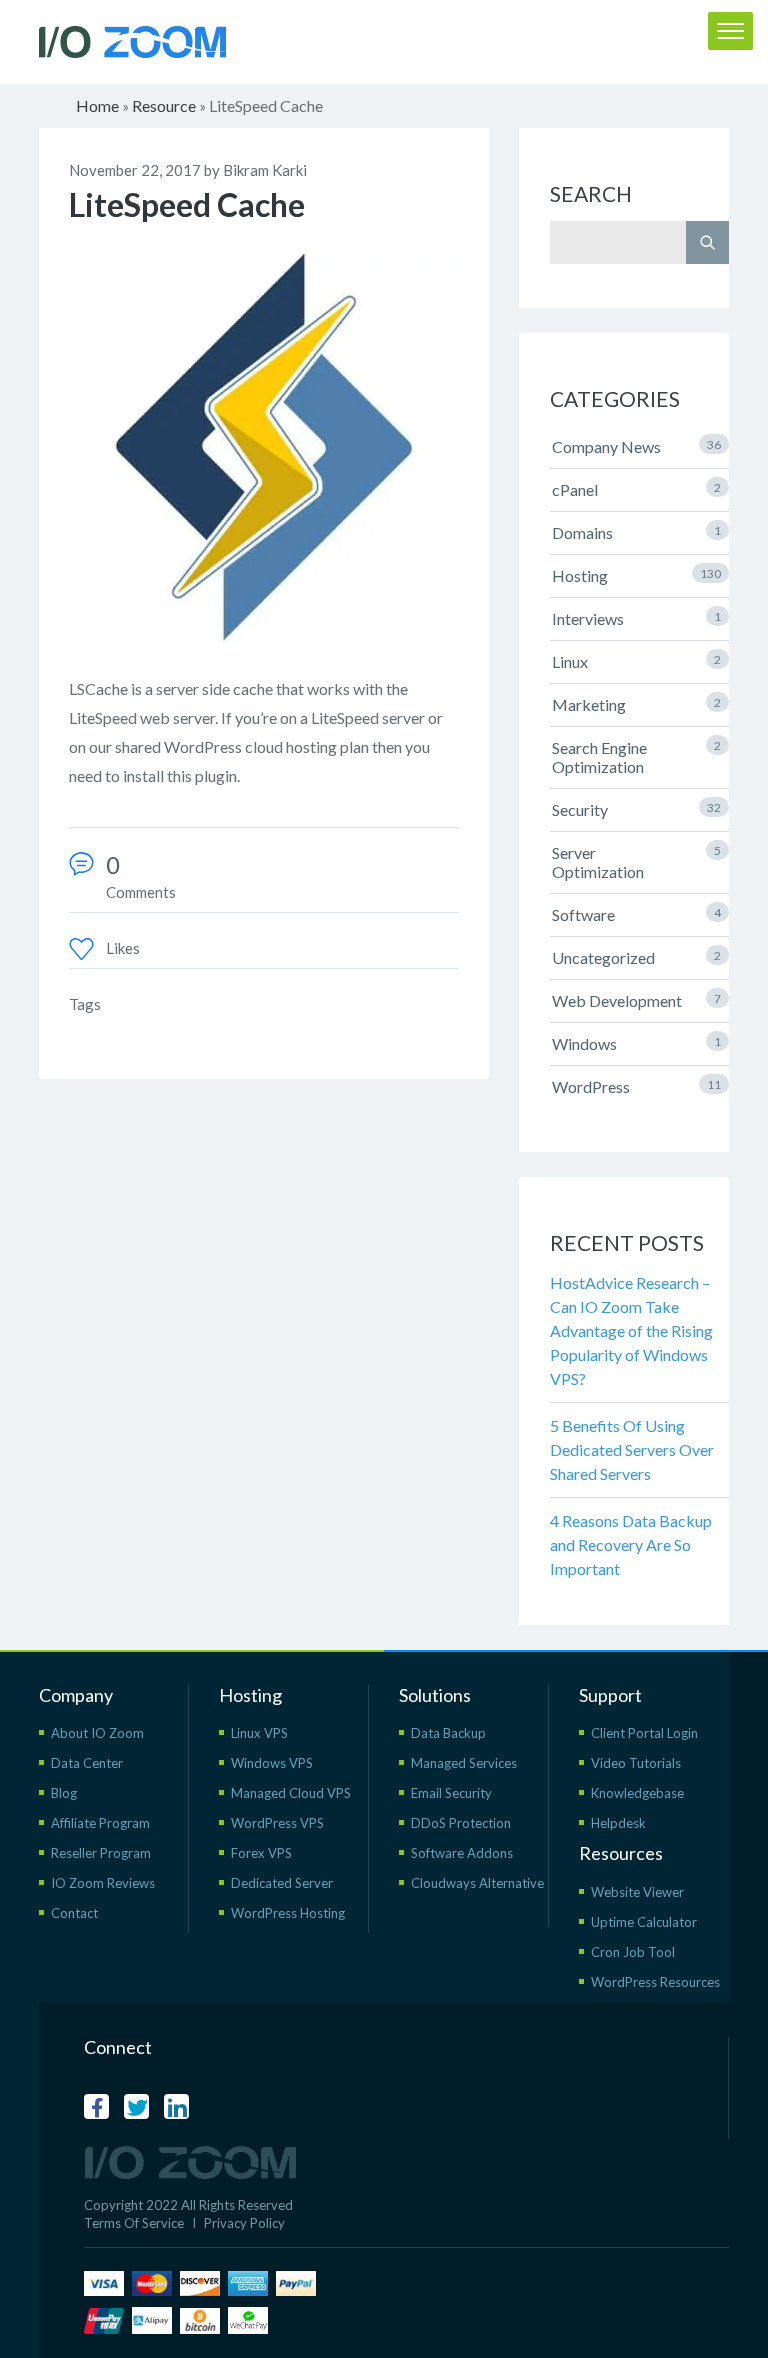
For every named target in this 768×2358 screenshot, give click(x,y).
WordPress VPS (277, 1823)
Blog (64, 1793)
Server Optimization (636, 862)
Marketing (636, 704)
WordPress (636, 1086)
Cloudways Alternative (477, 1883)
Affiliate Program (100, 1823)
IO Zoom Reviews (103, 1883)
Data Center (87, 1763)
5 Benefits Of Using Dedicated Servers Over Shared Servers (632, 1449)
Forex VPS (261, 1853)
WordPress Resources (655, 1982)
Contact (74, 1913)
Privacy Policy (244, 2223)
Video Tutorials (636, 1763)
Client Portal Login (644, 1733)
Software (636, 914)
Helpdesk (618, 1823)
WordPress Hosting (288, 1913)
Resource (164, 105)
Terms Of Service (134, 2223)
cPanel (636, 489)
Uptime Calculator (644, 1922)
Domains (636, 532)
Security (636, 809)
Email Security (451, 1793)
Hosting (636, 575)
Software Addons (462, 1853)
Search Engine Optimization (636, 757)
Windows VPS (272, 1763)
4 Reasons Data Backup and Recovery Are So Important (631, 1544)
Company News (636, 446)
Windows (636, 1043)
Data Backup (448, 1733)
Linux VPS (259, 1733)
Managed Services (464, 1763)
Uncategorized (636, 957)
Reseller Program (101, 1853)
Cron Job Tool (633, 1952)
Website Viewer (637, 1892)
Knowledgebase (637, 1793)
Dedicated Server (282, 1883)
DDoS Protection (461, 1823)
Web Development (636, 1000)
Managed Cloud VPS (291, 1793)
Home (97, 105)
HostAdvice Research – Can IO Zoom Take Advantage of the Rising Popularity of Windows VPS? (631, 1330)
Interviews (636, 618)
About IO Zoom (97, 1733)
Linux (636, 661)
